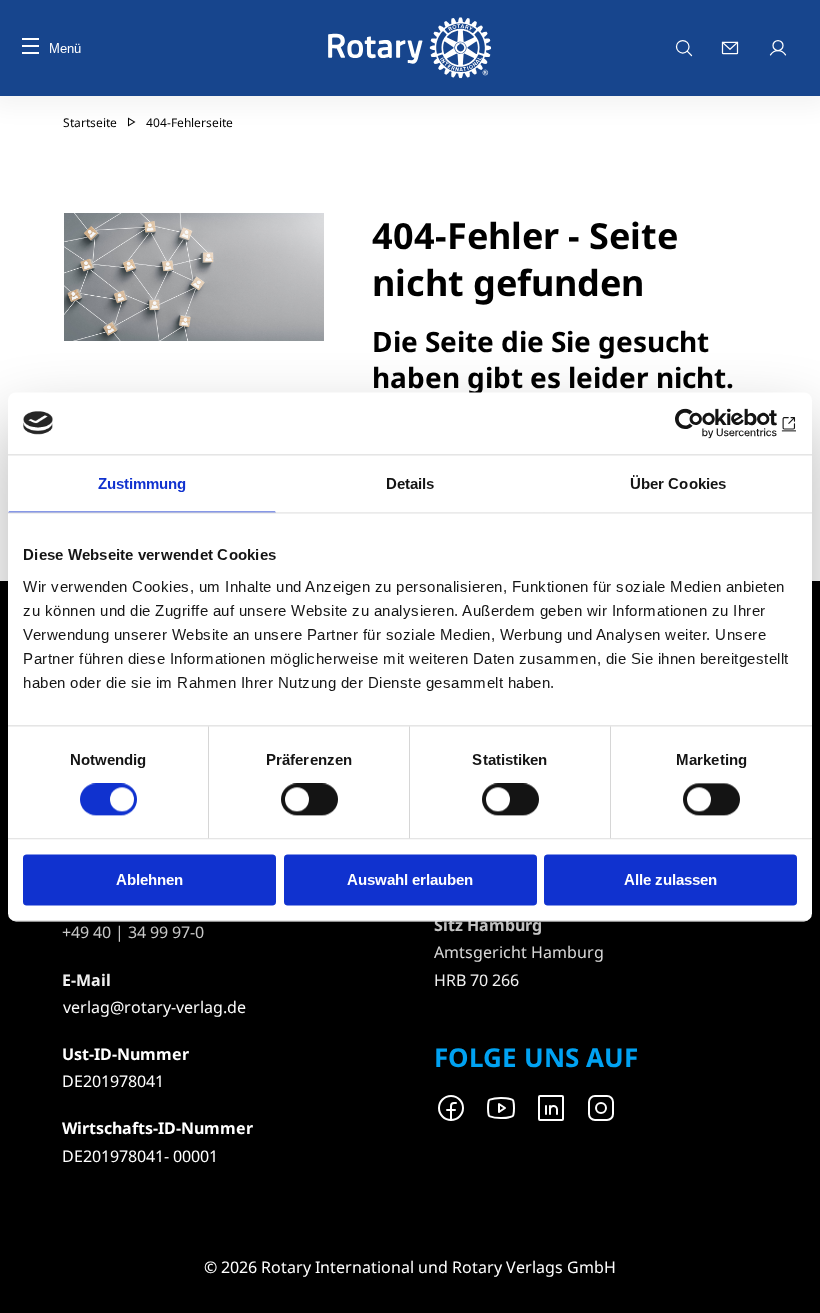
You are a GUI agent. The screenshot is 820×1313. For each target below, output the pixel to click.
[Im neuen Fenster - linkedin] (551, 1108)
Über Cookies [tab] (678, 483)
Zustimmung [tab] (142, 483)
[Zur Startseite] (410, 48)
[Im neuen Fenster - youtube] (501, 1108)
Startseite (90, 122)
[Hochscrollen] (785, 1278)
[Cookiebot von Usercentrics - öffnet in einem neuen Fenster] (709, 423)
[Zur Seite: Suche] (684, 48)
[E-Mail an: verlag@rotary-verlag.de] (732, 48)
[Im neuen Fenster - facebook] (451, 1108)
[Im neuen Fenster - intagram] (601, 1108)
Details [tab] (410, 483)
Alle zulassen (670, 879)
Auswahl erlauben (410, 879)
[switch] (309, 800)
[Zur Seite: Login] (780, 48)
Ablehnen (149, 879)
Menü (65, 48)
